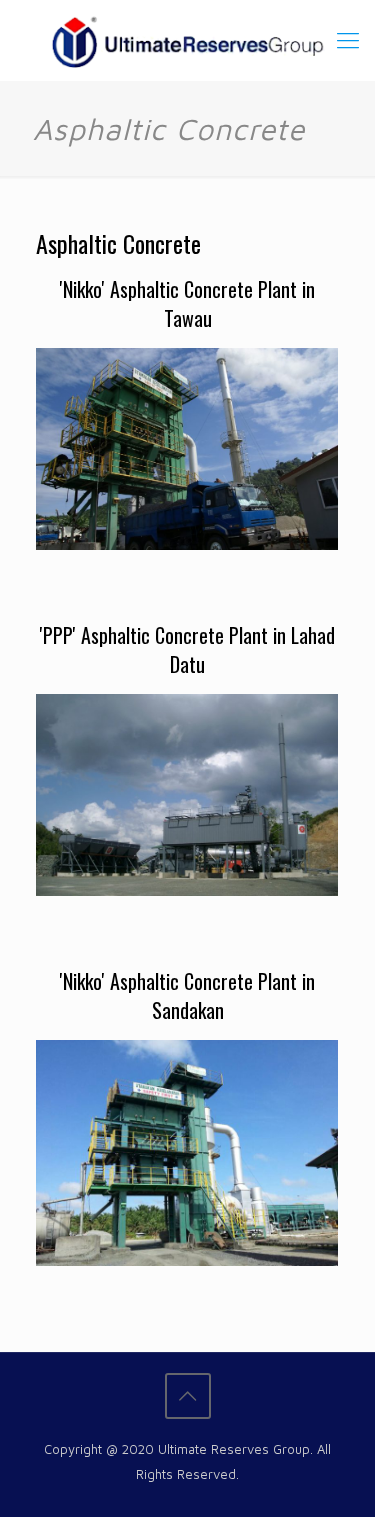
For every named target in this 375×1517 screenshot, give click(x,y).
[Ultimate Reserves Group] (187, 40)
